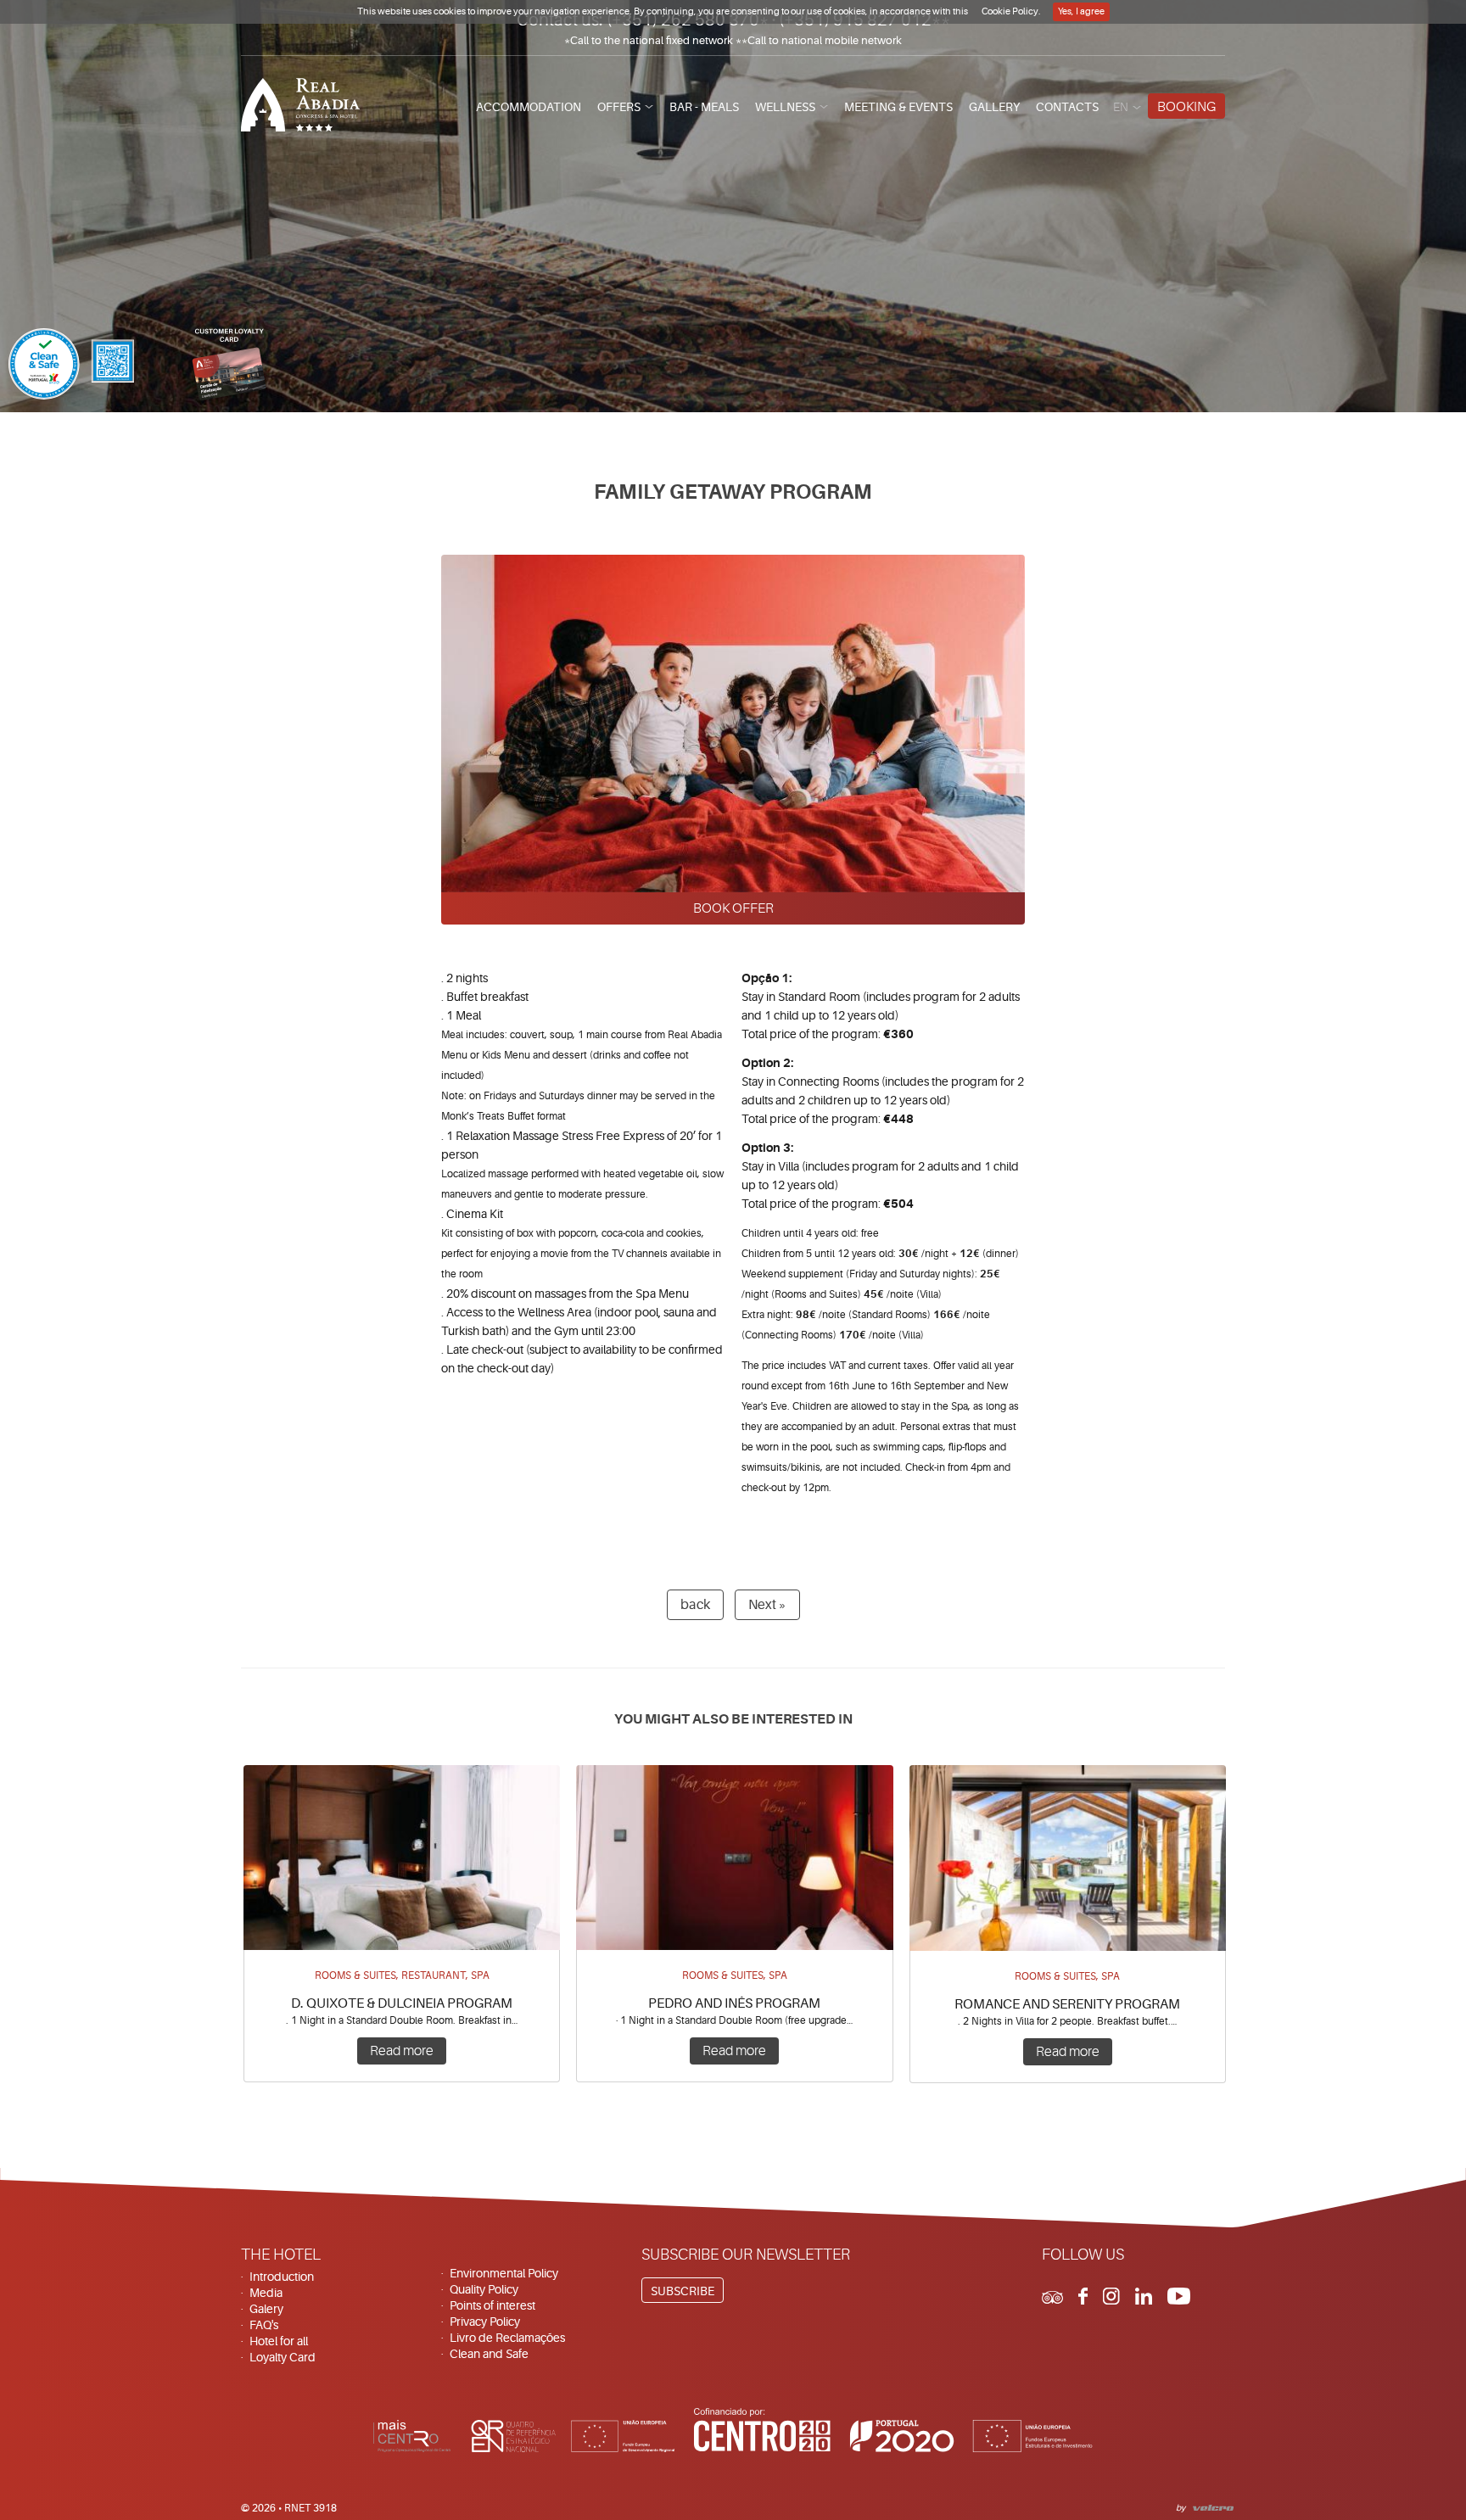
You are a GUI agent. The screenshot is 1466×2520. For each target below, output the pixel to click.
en (1121, 107)
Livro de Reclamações (507, 2338)
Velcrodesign (1210, 2506)
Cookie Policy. (1011, 11)
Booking (1186, 107)
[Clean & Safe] (71, 366)
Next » (767, 1605)
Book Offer (733, 908)
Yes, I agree (1081, 11)
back (695, 1605)
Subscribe (683, 2291)
